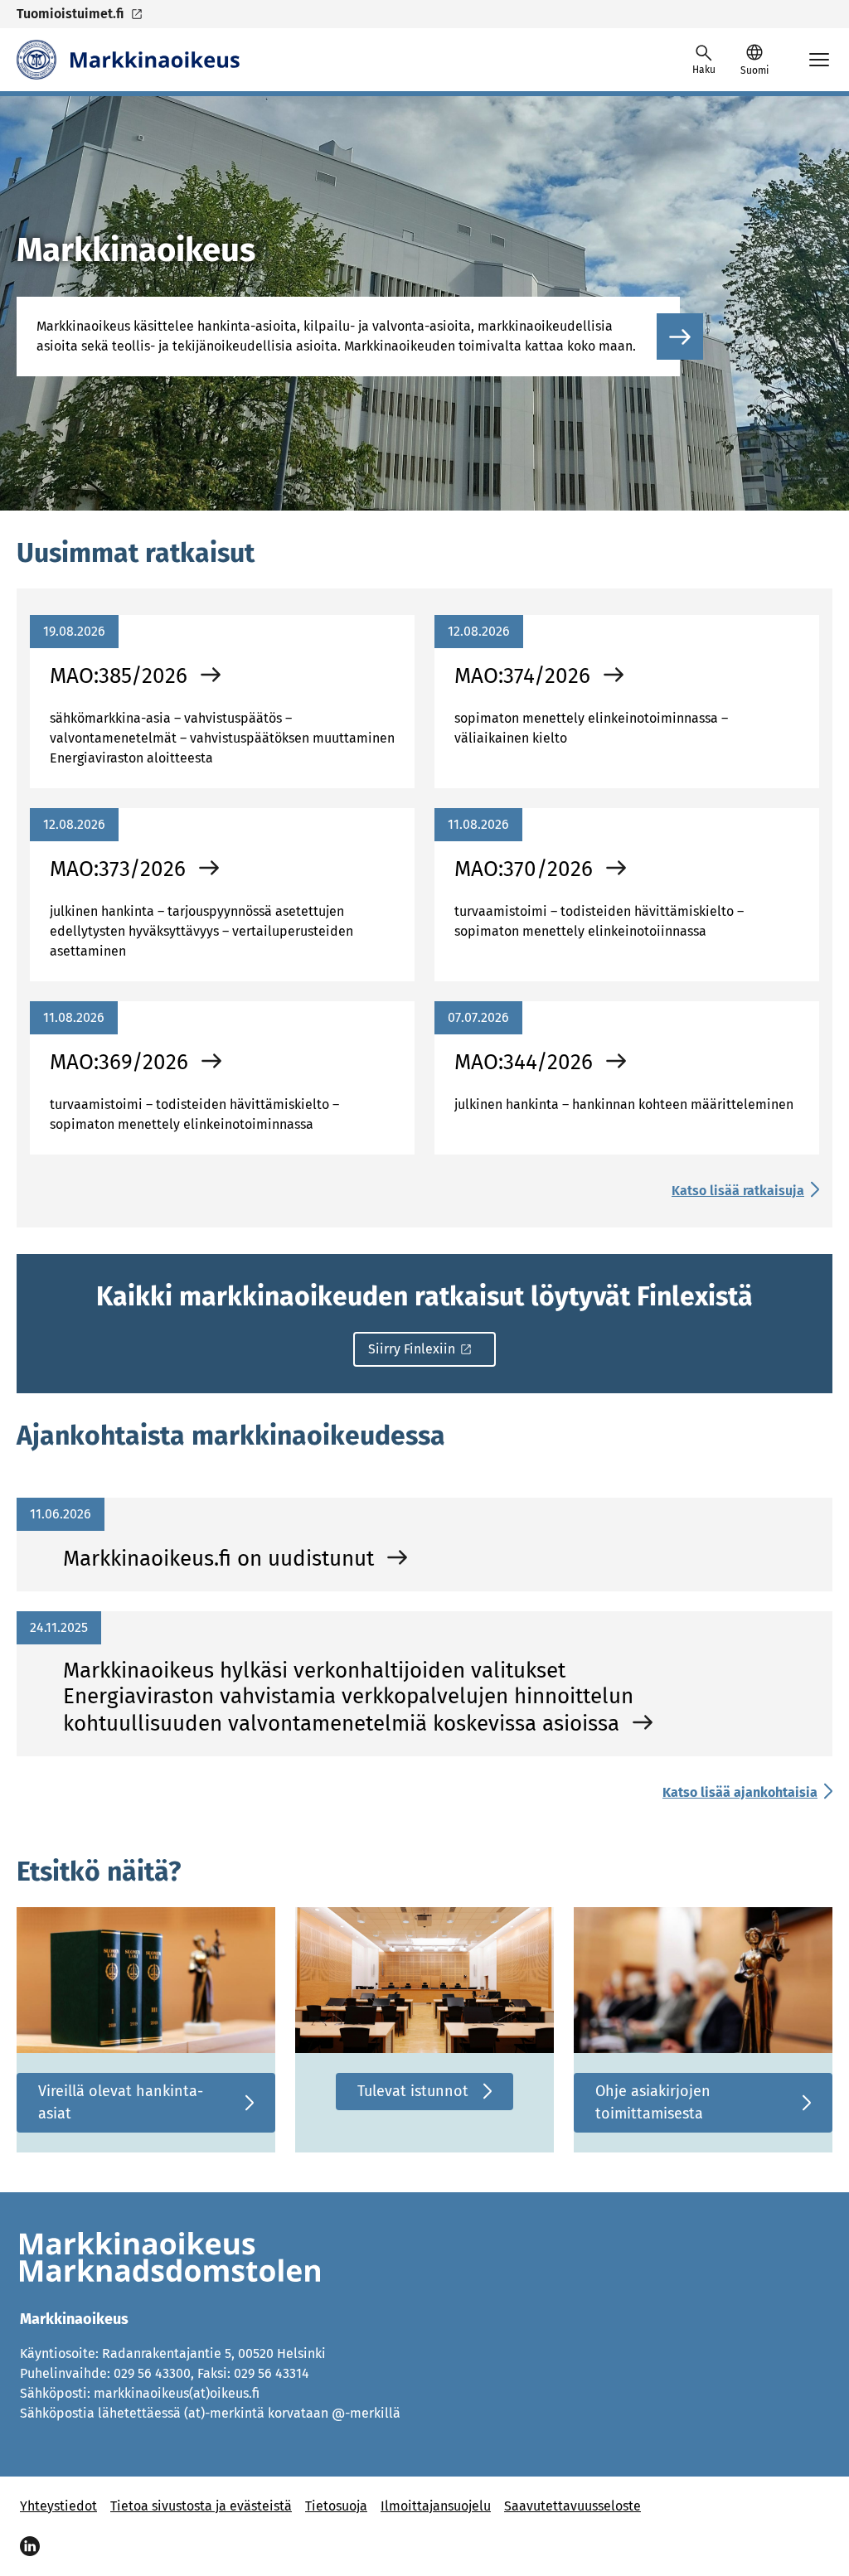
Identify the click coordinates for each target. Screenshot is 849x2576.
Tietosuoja (336, 2506)
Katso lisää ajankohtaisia (740, 1792)
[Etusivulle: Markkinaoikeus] (128, 60)
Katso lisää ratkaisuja (738, 1191)
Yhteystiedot (58, 2506)
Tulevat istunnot (413, 2091)
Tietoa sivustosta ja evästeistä (201, 2506)
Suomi (754, 70)
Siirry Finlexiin (412, 1349)
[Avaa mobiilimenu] (819, 60)
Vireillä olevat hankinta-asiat (121, 2102)
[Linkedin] (30, 2546)
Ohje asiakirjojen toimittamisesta (653, 2102)
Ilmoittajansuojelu (436, 2506)
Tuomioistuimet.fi (70, 14)
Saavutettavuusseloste (572, 2506)
